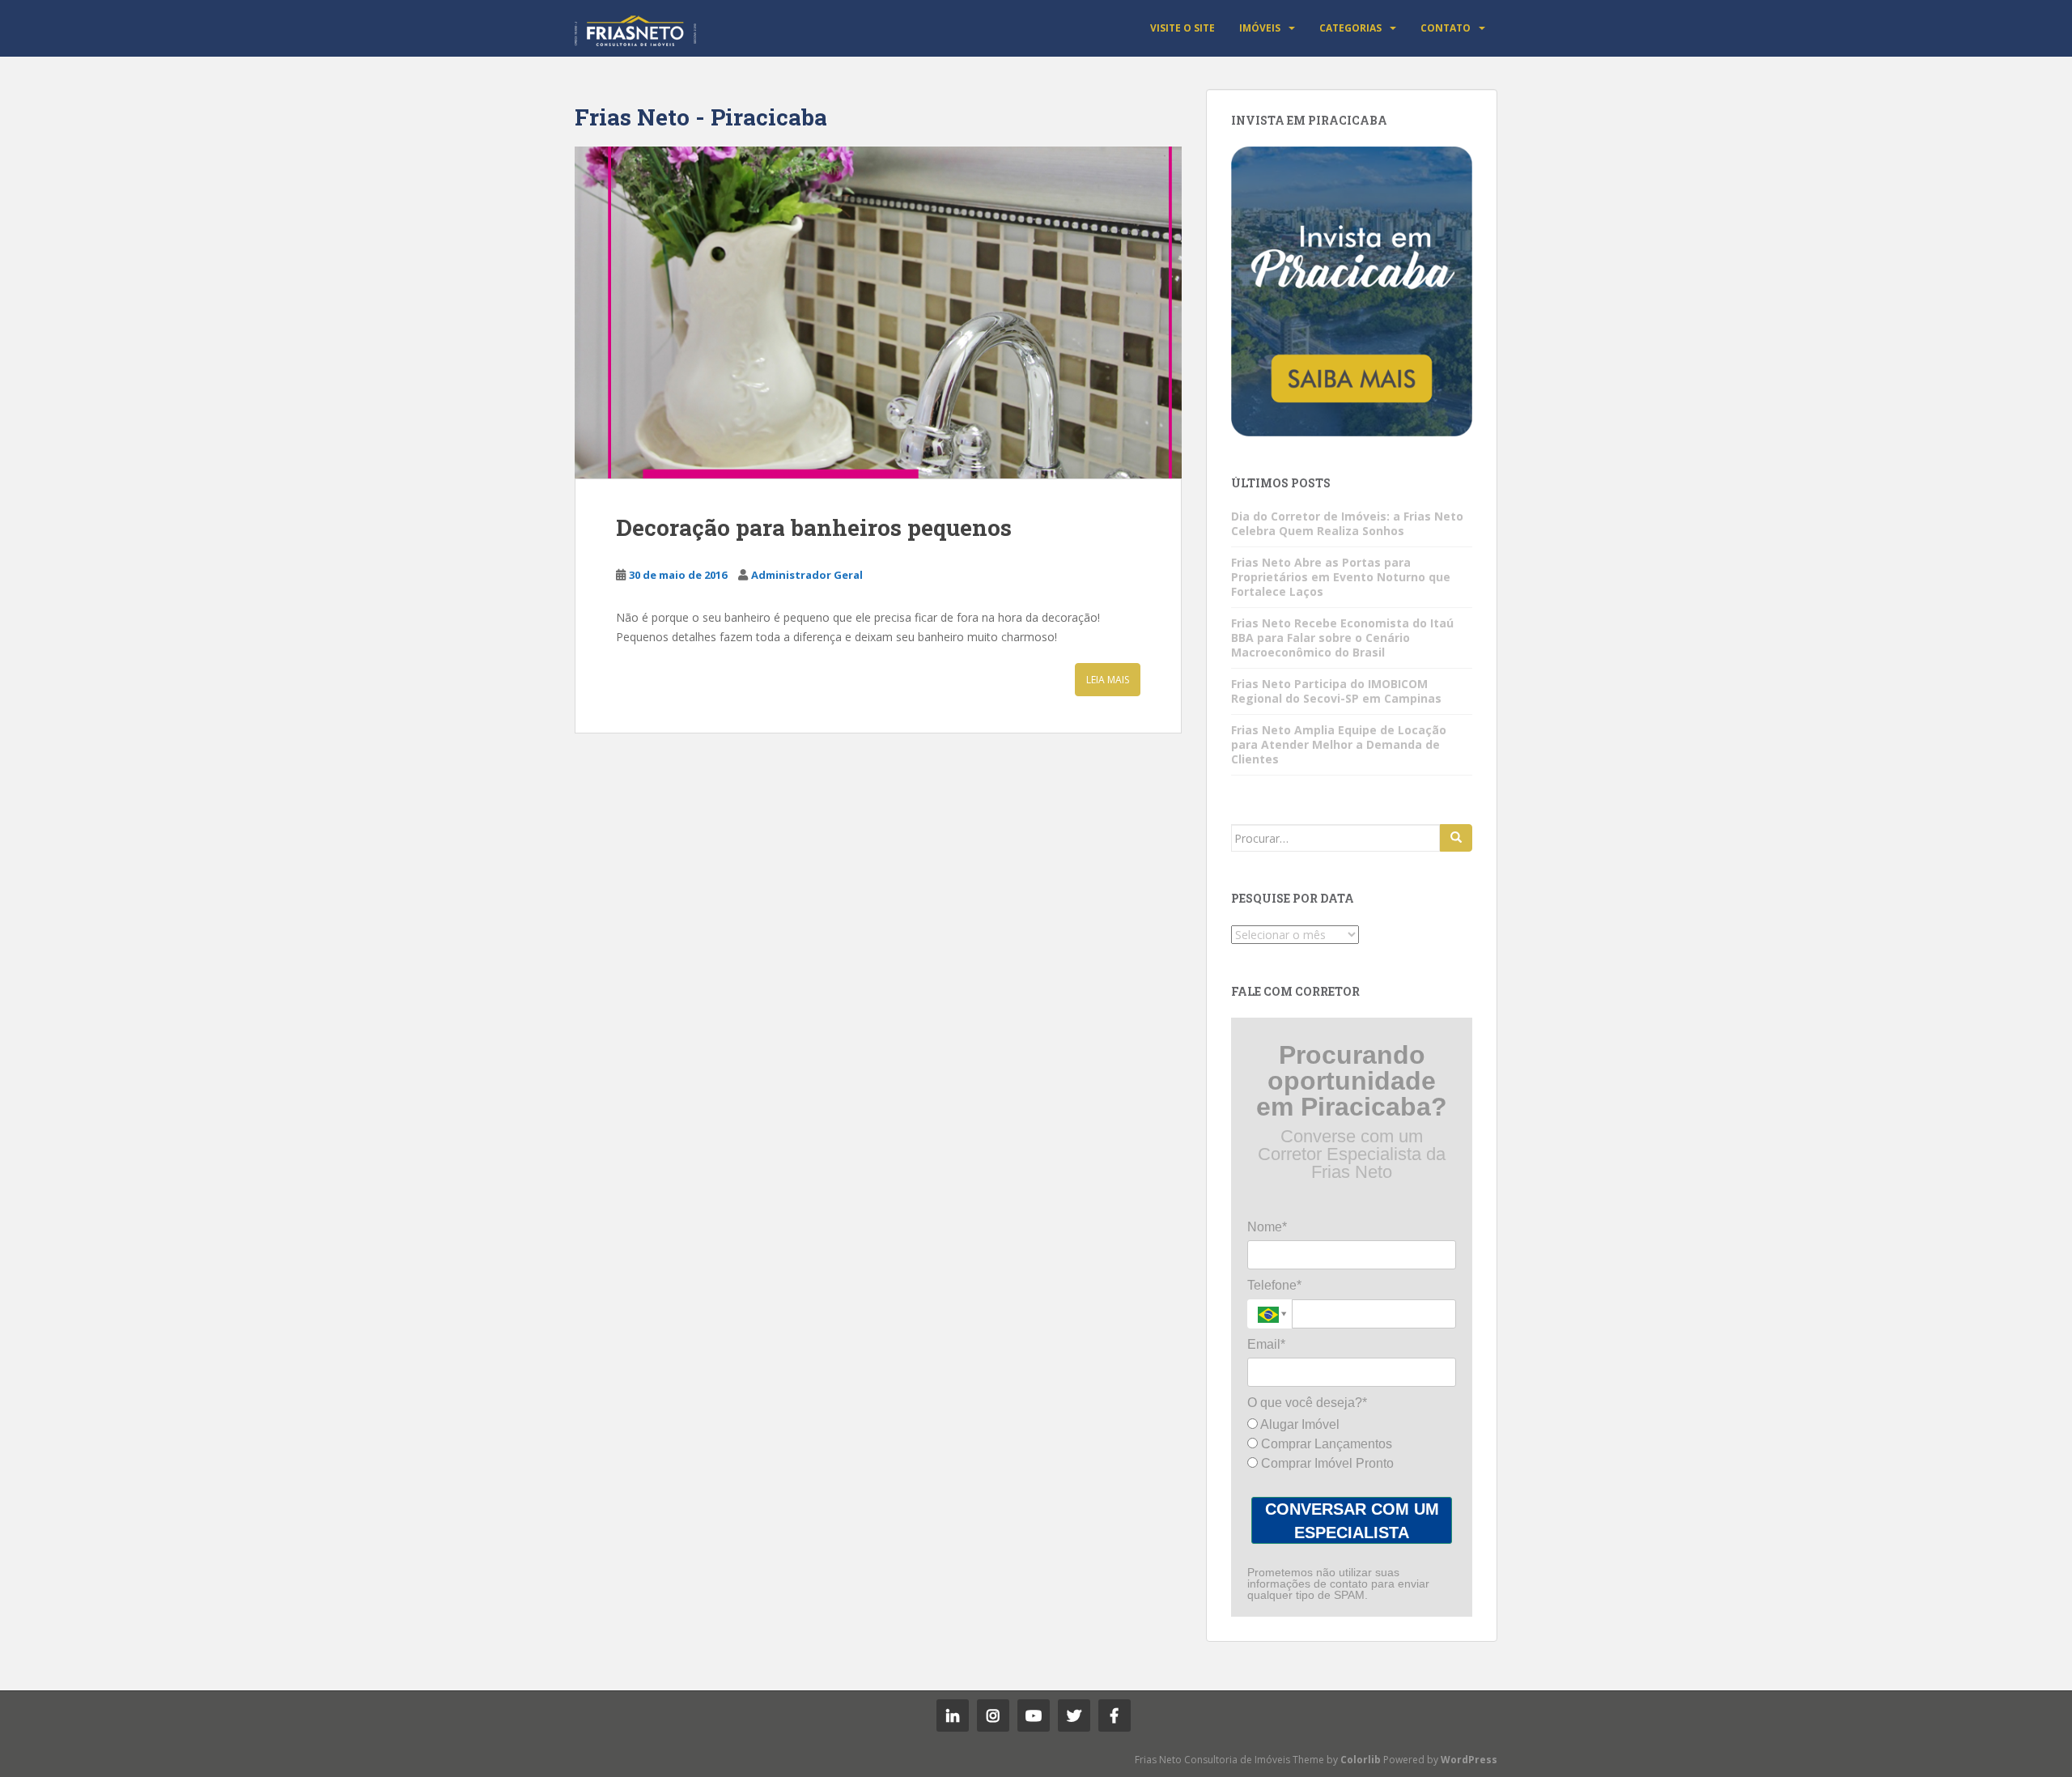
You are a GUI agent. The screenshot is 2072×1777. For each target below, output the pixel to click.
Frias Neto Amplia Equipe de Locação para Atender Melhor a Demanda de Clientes (1339, 744)
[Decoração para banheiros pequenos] (878, 312)
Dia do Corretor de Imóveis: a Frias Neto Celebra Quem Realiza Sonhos (1347, 523)
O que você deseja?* (1307, 1403)
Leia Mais (1108, 680)
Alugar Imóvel (1299, 1424)
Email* (1266, 1344)
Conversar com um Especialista (1352, 1521)
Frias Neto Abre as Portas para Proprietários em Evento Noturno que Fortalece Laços (1341, 577)
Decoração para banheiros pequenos (814, 527)
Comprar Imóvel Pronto (1326, 1463)
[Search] (1456, 838)
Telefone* (1274, 1285)
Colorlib (1361, 1760)
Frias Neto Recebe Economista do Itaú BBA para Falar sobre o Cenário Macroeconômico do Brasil (1342, 638)
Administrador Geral (807, 575)
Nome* (1267, 1227)
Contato (1446, 28)
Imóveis (1260, 28)
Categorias (1350, 28)
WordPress (1469, 1760)
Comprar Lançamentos (1325, 1444)
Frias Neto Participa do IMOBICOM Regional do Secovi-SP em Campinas (1336, 691)
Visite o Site (1182, 28)
